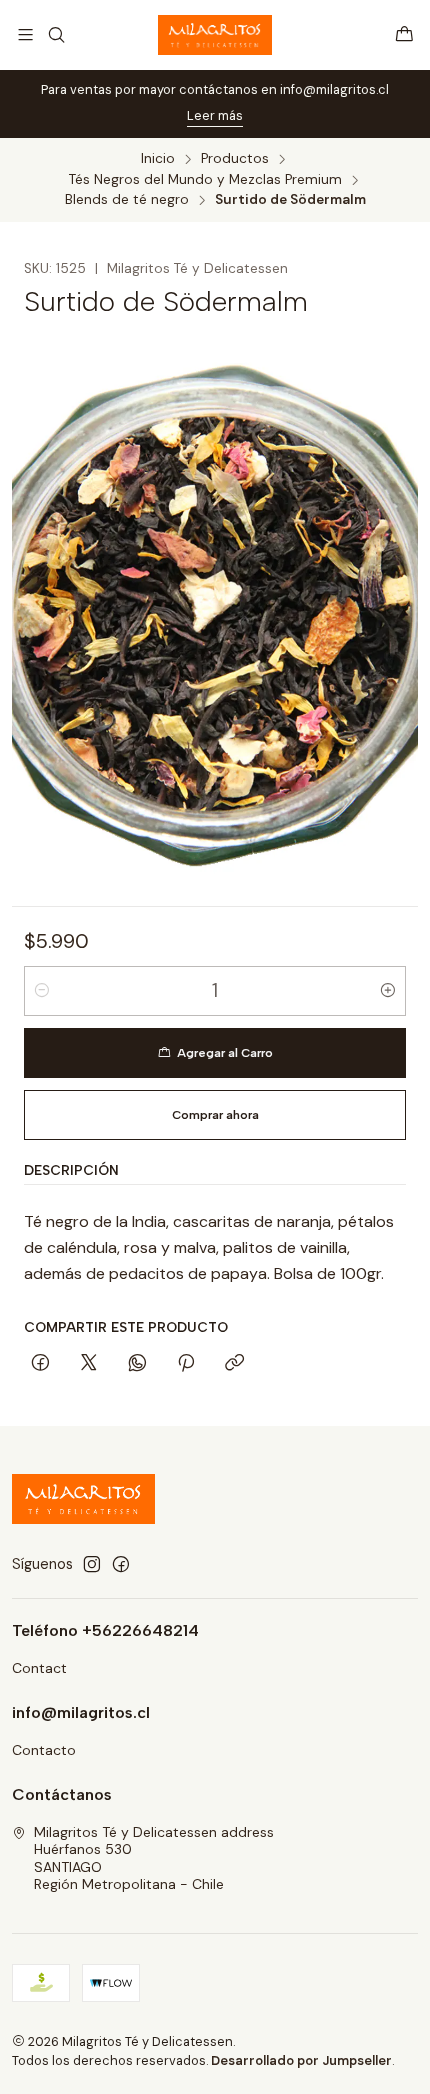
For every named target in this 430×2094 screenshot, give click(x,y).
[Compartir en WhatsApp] (137, 1364)
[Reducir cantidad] (42, 991)
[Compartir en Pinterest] (186, 1364)
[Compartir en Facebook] (40, 1364)
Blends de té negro (127, 200)
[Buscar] (55, 34)
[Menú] (25, 34)
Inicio (158, 159)
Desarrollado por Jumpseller (301, 2060)
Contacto (44, 1750)
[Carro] (404, 34)
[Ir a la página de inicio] (215, 35)
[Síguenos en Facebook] (121, 1564)
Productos (235, 159)
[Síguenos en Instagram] (92, 1564)
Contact (39, 1668)
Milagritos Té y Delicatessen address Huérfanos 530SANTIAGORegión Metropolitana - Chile (154, 1858)
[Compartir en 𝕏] (89, 1364)
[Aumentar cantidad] (388, 991)
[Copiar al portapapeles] (234, 1364)
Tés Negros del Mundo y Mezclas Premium (205, 180)
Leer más (215, 115)
